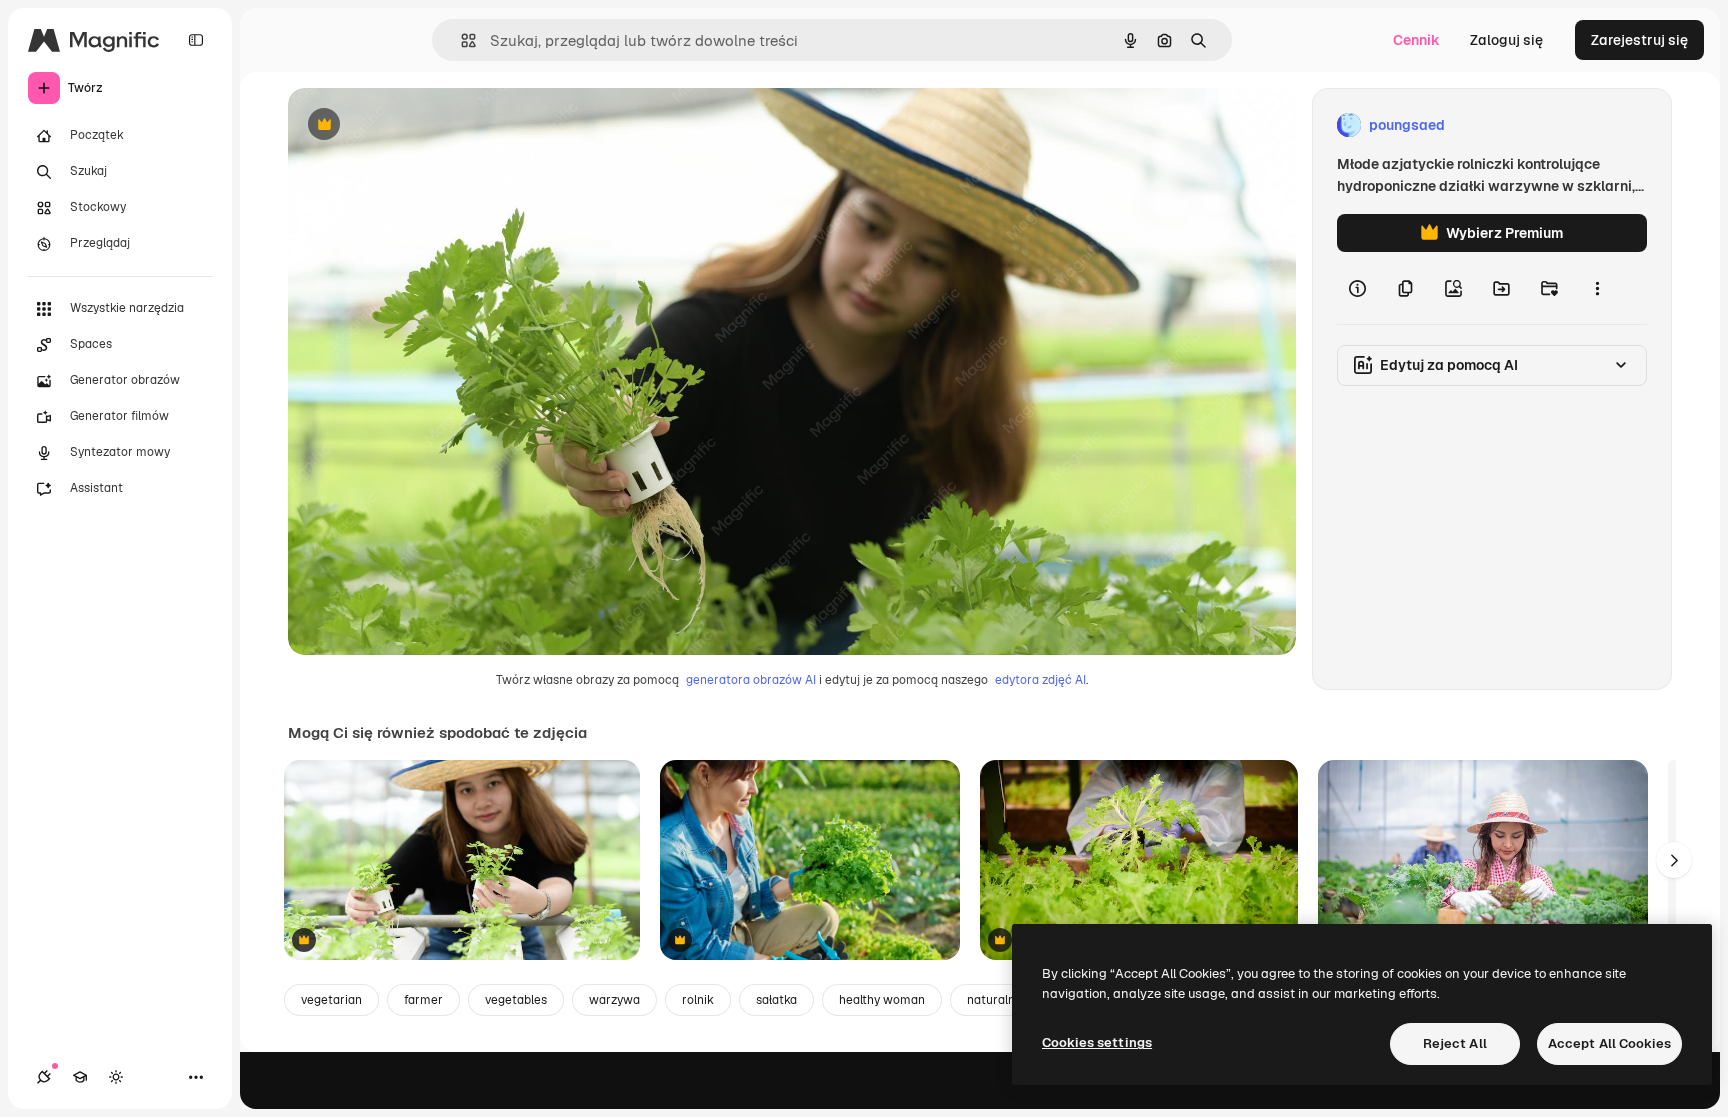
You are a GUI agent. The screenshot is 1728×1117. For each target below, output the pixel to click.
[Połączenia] (44, 1077)
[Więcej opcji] (1597, 288)
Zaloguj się (1506, 40)
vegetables (516, 1000)
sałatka (776, 1000)
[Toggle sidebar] (196, 40)
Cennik (1416, 40)
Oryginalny (426, 125)
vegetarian (331, 1000)
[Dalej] (1674, 860)
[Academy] (80, 1077)
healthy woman (882, 1000)
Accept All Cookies (1609, 1043)
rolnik (698, 1000)
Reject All (1455, 1043)
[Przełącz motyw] (116, 1077)
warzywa (614, 1000)
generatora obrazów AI (751, 680)
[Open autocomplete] (460, 40)
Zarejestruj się (1639, 40)
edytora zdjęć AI (1040, 680)
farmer (423, 1000)
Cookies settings (1097, 1042)
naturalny (994, 1000)
